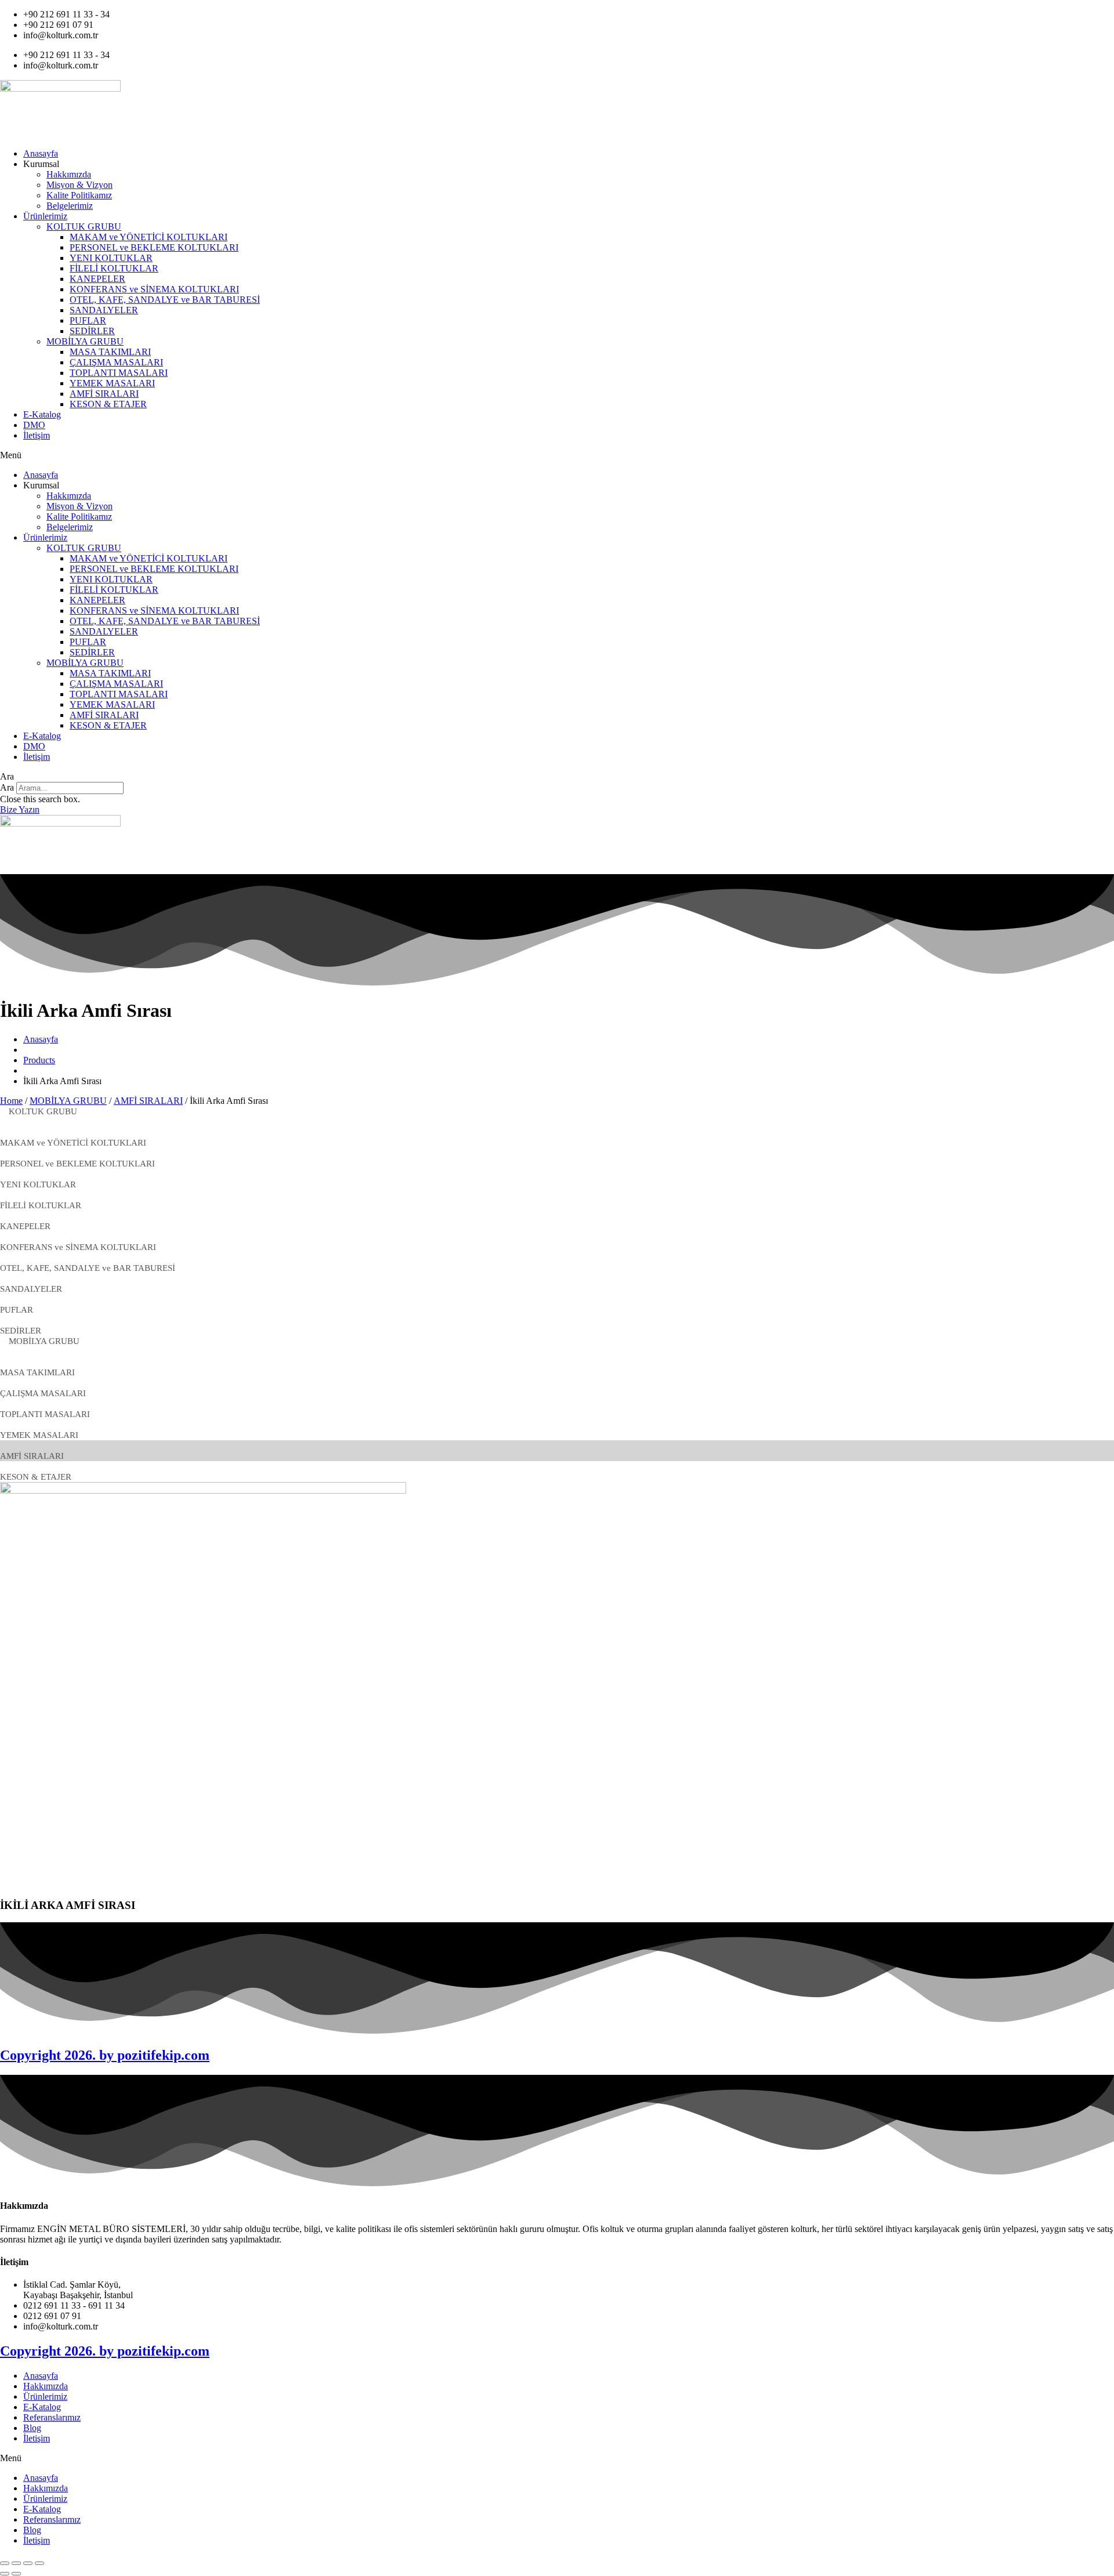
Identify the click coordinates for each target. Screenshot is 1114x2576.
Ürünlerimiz (45, 216)
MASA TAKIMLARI (110, 352)
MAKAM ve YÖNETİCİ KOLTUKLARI (149, 237)
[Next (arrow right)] (16, 2574)
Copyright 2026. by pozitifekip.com (105, 2055)
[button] (557, 455)
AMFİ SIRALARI (104, 394)
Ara (7, 787)
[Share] (16, 2563)
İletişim (37, 435)
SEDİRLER (92, 331)
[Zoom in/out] (39, 2563)
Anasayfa (41, 153)
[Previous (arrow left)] (5, 2574)
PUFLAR (88, 320)
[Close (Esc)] (5, 2563)
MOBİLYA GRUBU (85, 341)
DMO (34, 425)
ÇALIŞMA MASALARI (116, 362)
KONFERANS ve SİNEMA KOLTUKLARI (154, 289)
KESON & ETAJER (108, 404)
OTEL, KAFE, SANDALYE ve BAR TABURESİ (165, 300)
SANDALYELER (104, 310)
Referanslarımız (52, 2417)
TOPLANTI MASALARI (119, 373)
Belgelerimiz (70, 206)
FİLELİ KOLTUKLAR (114, 268)
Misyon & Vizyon (79, 185)
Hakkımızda (69, 174)
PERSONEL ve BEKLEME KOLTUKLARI (154, 247)
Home (11, 1101)
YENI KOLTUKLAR (111, 258)
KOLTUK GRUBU (84, 227)
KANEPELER (97, 279)
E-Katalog (42, 414)
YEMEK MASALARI (112, 383)
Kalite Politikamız (79, 195)
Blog (32, 2428)
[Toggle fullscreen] (28, 2563)
